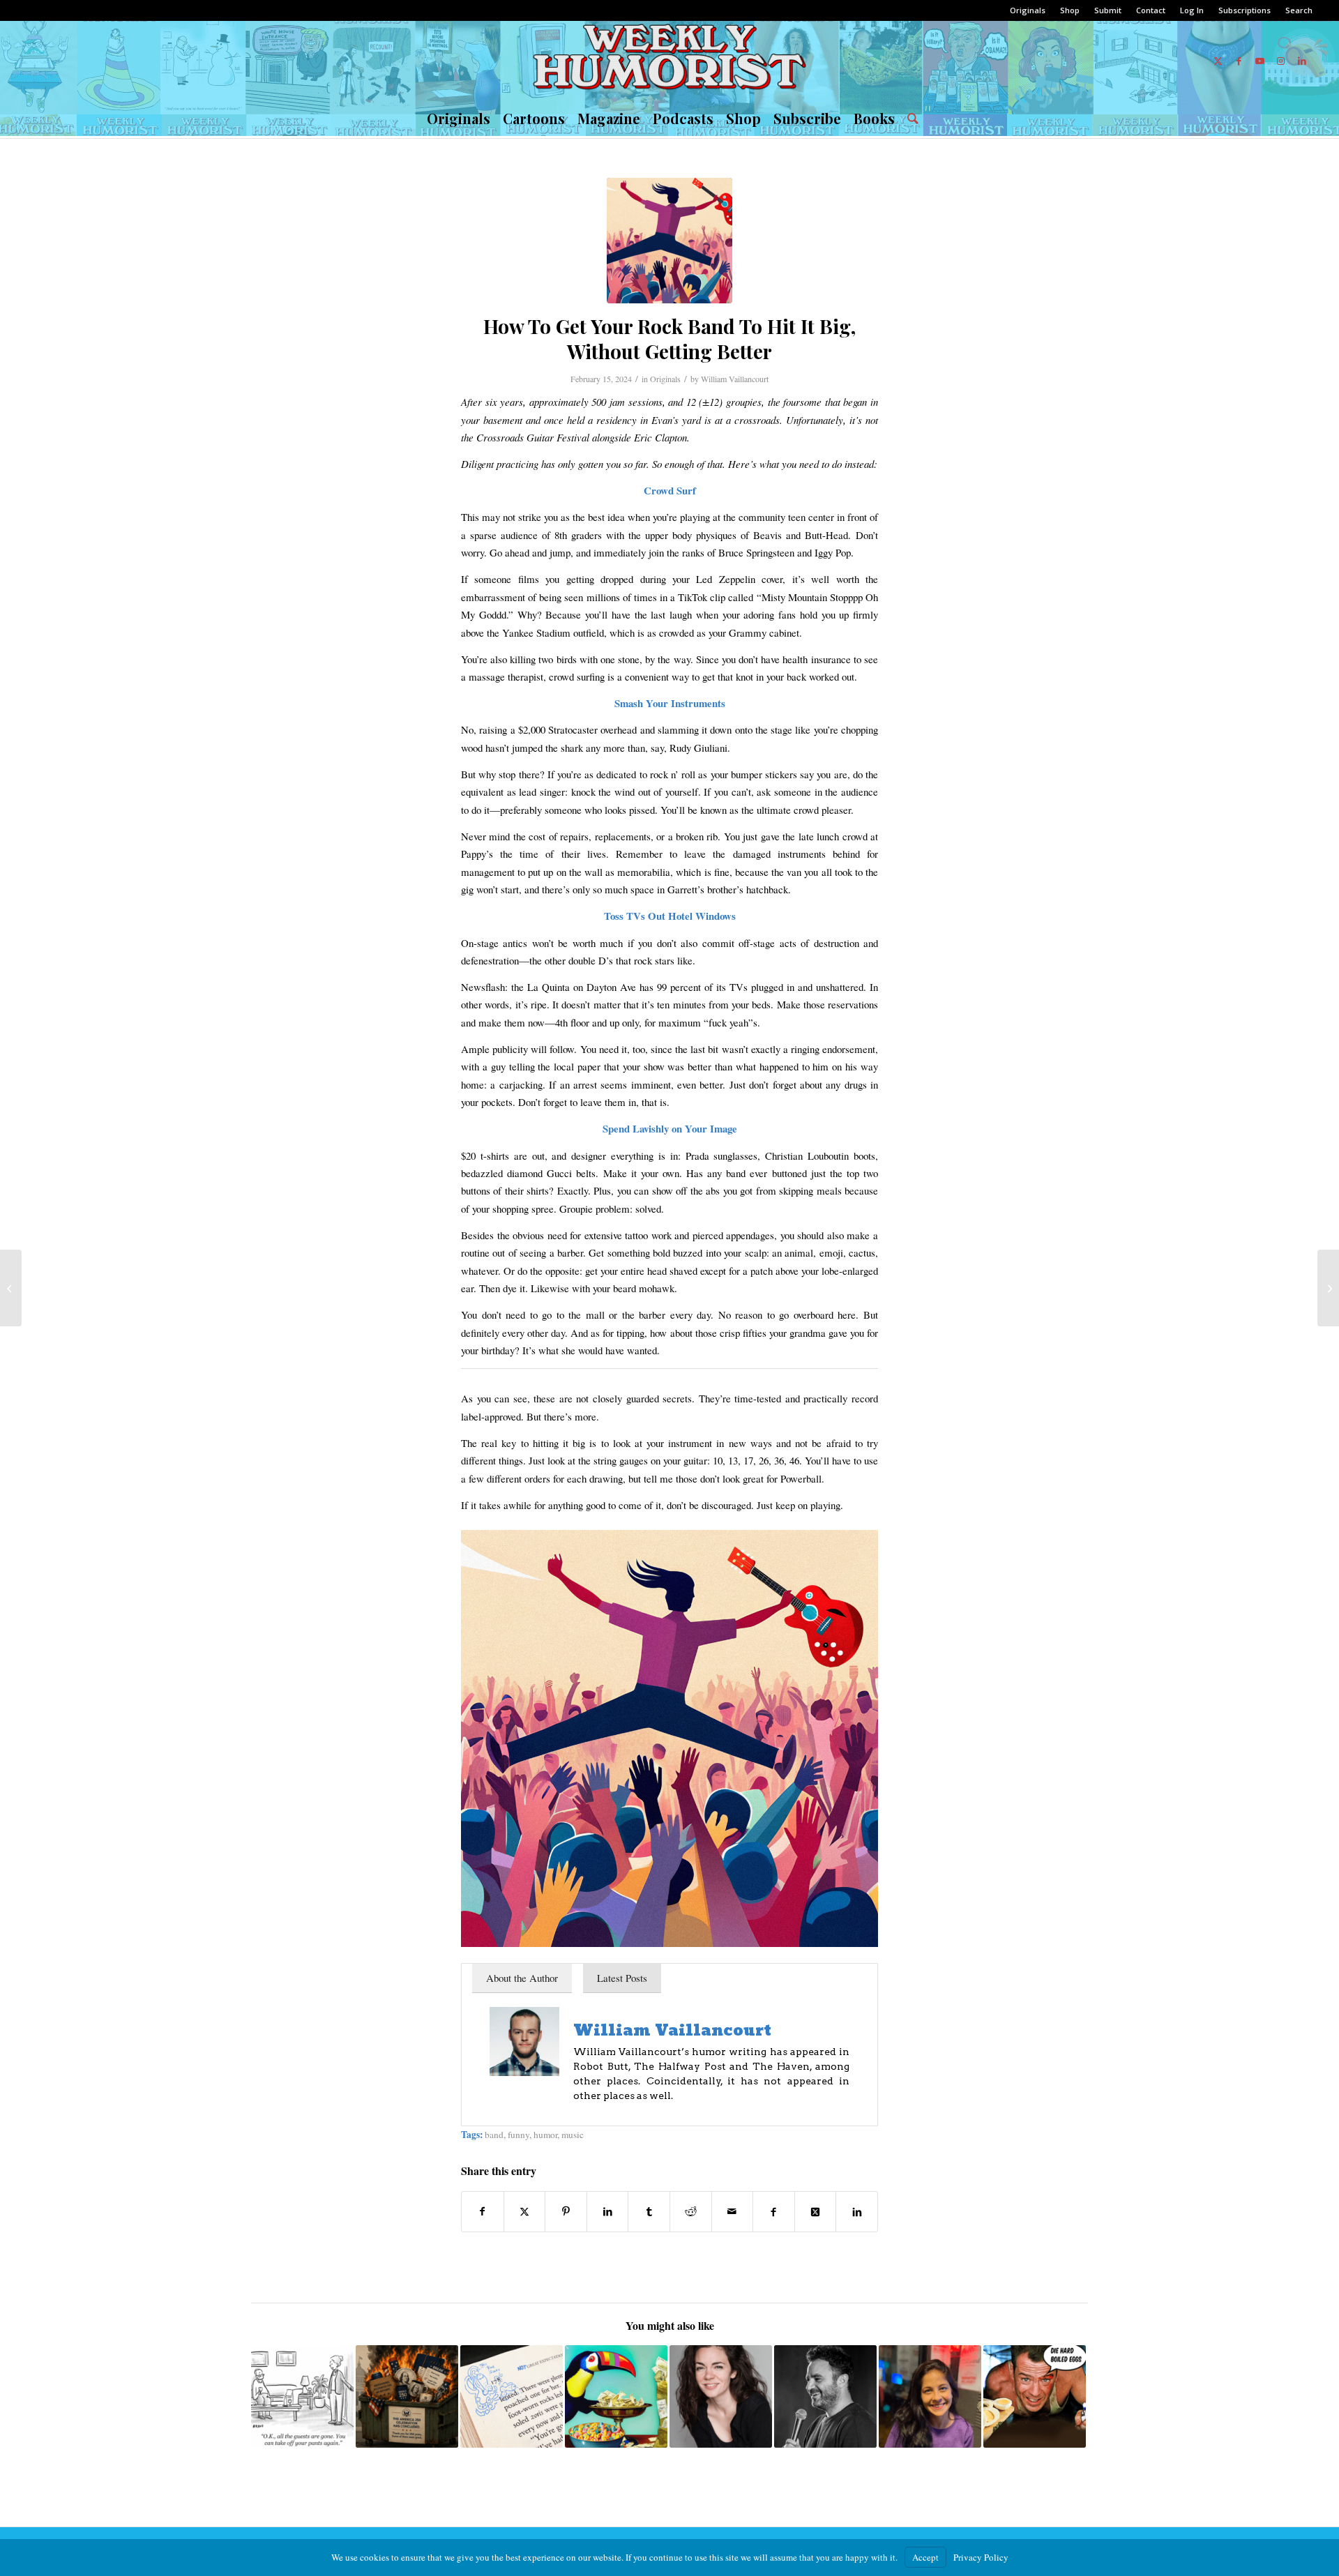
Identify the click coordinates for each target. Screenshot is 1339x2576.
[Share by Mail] (733, 2211)
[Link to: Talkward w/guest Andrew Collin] (825, 2396)
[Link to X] (1218, 61)
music (573, 2135)
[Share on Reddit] (691, 2211)
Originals (1028, 10)
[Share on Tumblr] (649, 2211)
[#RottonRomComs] (11, 1288)
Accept (925, 2557)
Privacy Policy (981, 2557)
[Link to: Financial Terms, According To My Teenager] (512, 2396)
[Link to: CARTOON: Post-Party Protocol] (302, 2396)
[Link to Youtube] (1260, 61)
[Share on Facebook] (483, 2211)
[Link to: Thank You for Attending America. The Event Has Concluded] (407, 2396)
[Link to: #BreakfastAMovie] (1035, 2396)
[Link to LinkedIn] (1302, 61)
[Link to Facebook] (1239, 61)
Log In (1192, 10)
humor (545, 2135)
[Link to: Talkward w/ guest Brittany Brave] (930, 2396)
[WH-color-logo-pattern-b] (669, 61)
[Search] (910, 119)
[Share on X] (525, 2211)
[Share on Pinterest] (566, 2211)
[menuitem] (1028, 10)
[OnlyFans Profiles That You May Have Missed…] (1328, 1288)
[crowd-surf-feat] (669, 241)
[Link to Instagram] (1281, 61)
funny (519, 2135)
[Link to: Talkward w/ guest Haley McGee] (721, 2396)
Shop (1070, 10)
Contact (1151, 10)
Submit (1108, 10)
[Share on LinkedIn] (608, 2211)
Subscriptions (1245, 10)
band (494, 2135)
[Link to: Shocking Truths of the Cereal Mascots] (616, 2396)
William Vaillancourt (735, 379)
